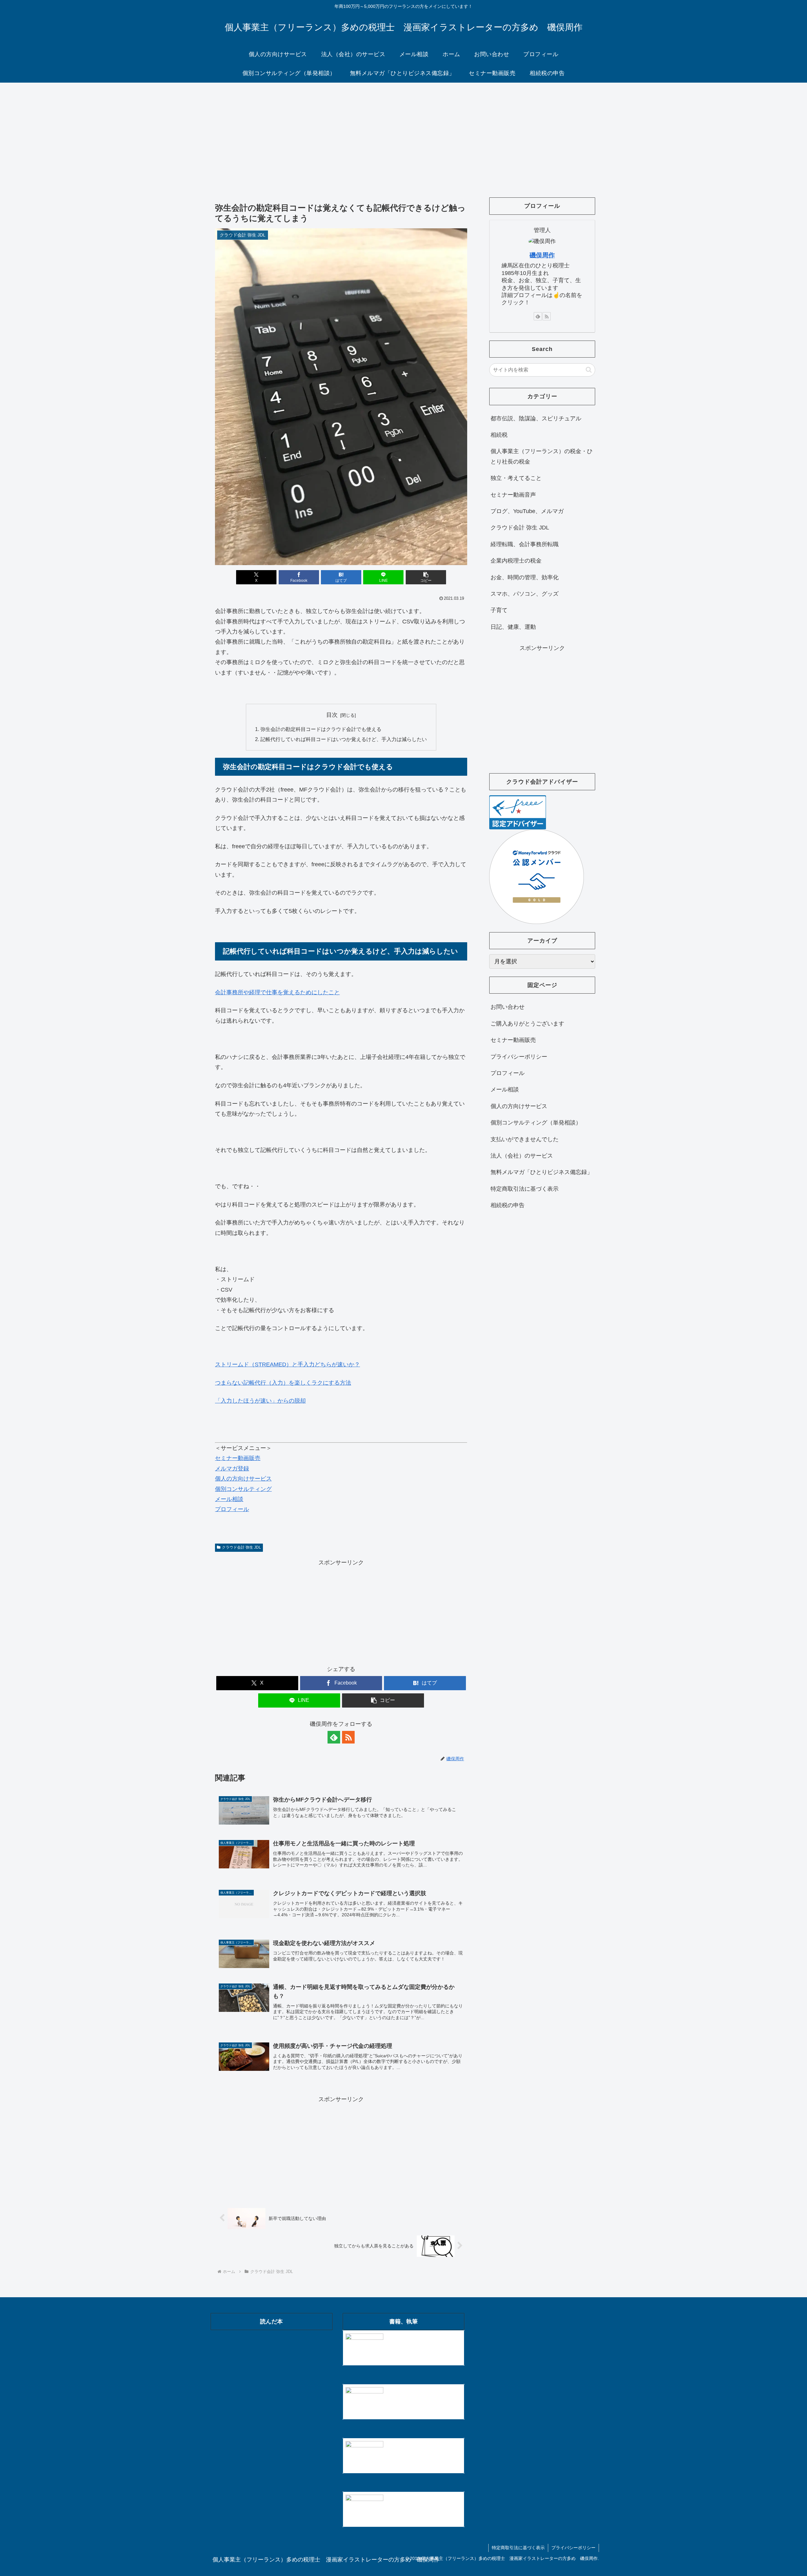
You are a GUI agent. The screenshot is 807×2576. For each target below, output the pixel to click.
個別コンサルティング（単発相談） (536, 1123)
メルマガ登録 (232, 1469)
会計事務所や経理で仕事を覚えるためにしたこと (277, 992)
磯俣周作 (542, 255)
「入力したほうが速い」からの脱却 (260, 1401)
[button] (426, 577)
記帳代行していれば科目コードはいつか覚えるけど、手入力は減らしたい (344, 739)
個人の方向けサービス (243, 1479)
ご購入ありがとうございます (527, 1024)
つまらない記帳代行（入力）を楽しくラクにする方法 (283, 1383)
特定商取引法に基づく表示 (525, 1189)
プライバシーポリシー (519, 1057)
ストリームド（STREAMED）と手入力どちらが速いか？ (287, 1364)
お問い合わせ (508, 1007)
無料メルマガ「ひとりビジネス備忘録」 (542, 1172)
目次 (332, 715)
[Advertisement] (403, 134)
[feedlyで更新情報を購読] (334, 1737)
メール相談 (229, 1499)
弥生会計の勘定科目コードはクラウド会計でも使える (321, 729)
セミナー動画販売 (238, 1458)
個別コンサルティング (243, 1489)
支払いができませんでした (525, 1139)
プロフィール (232, 1509)
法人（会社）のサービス (522, 1156)
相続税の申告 (508, 1205)
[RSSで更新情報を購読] (348, 1737)
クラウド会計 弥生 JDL (241, 1547)
